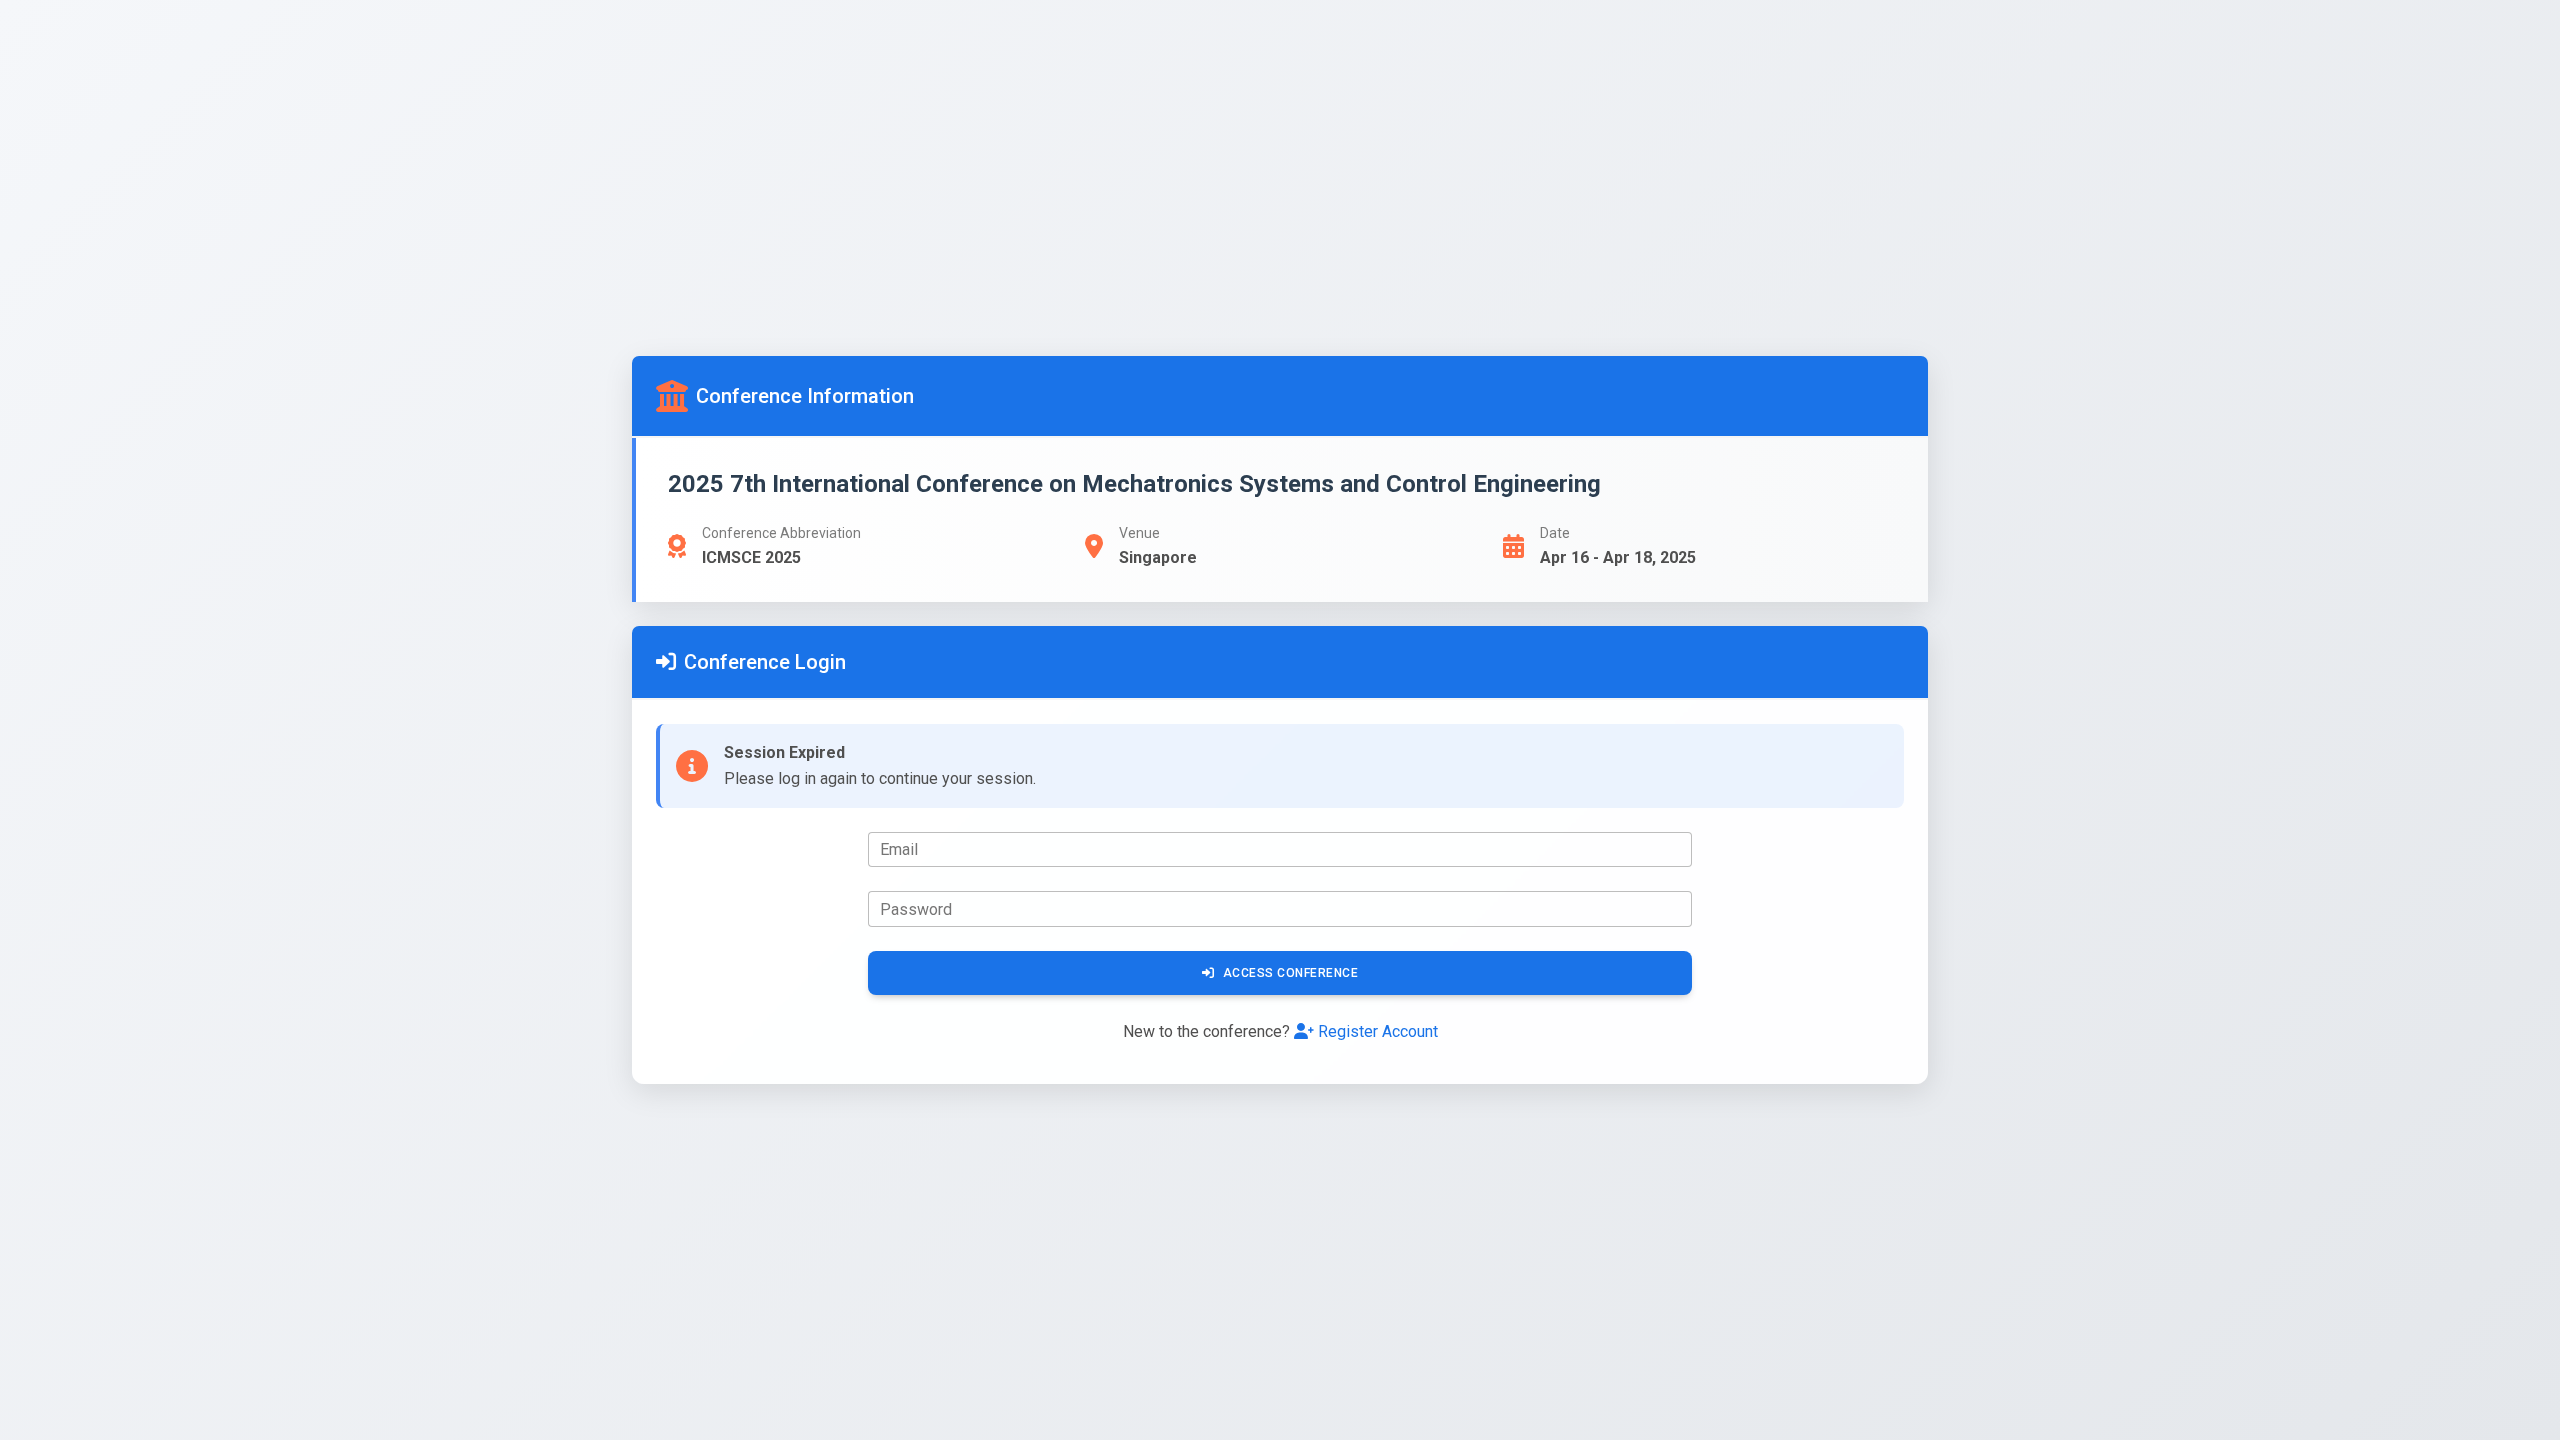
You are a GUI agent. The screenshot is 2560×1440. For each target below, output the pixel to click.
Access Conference (1291, 973)
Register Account (1378, 1031)
